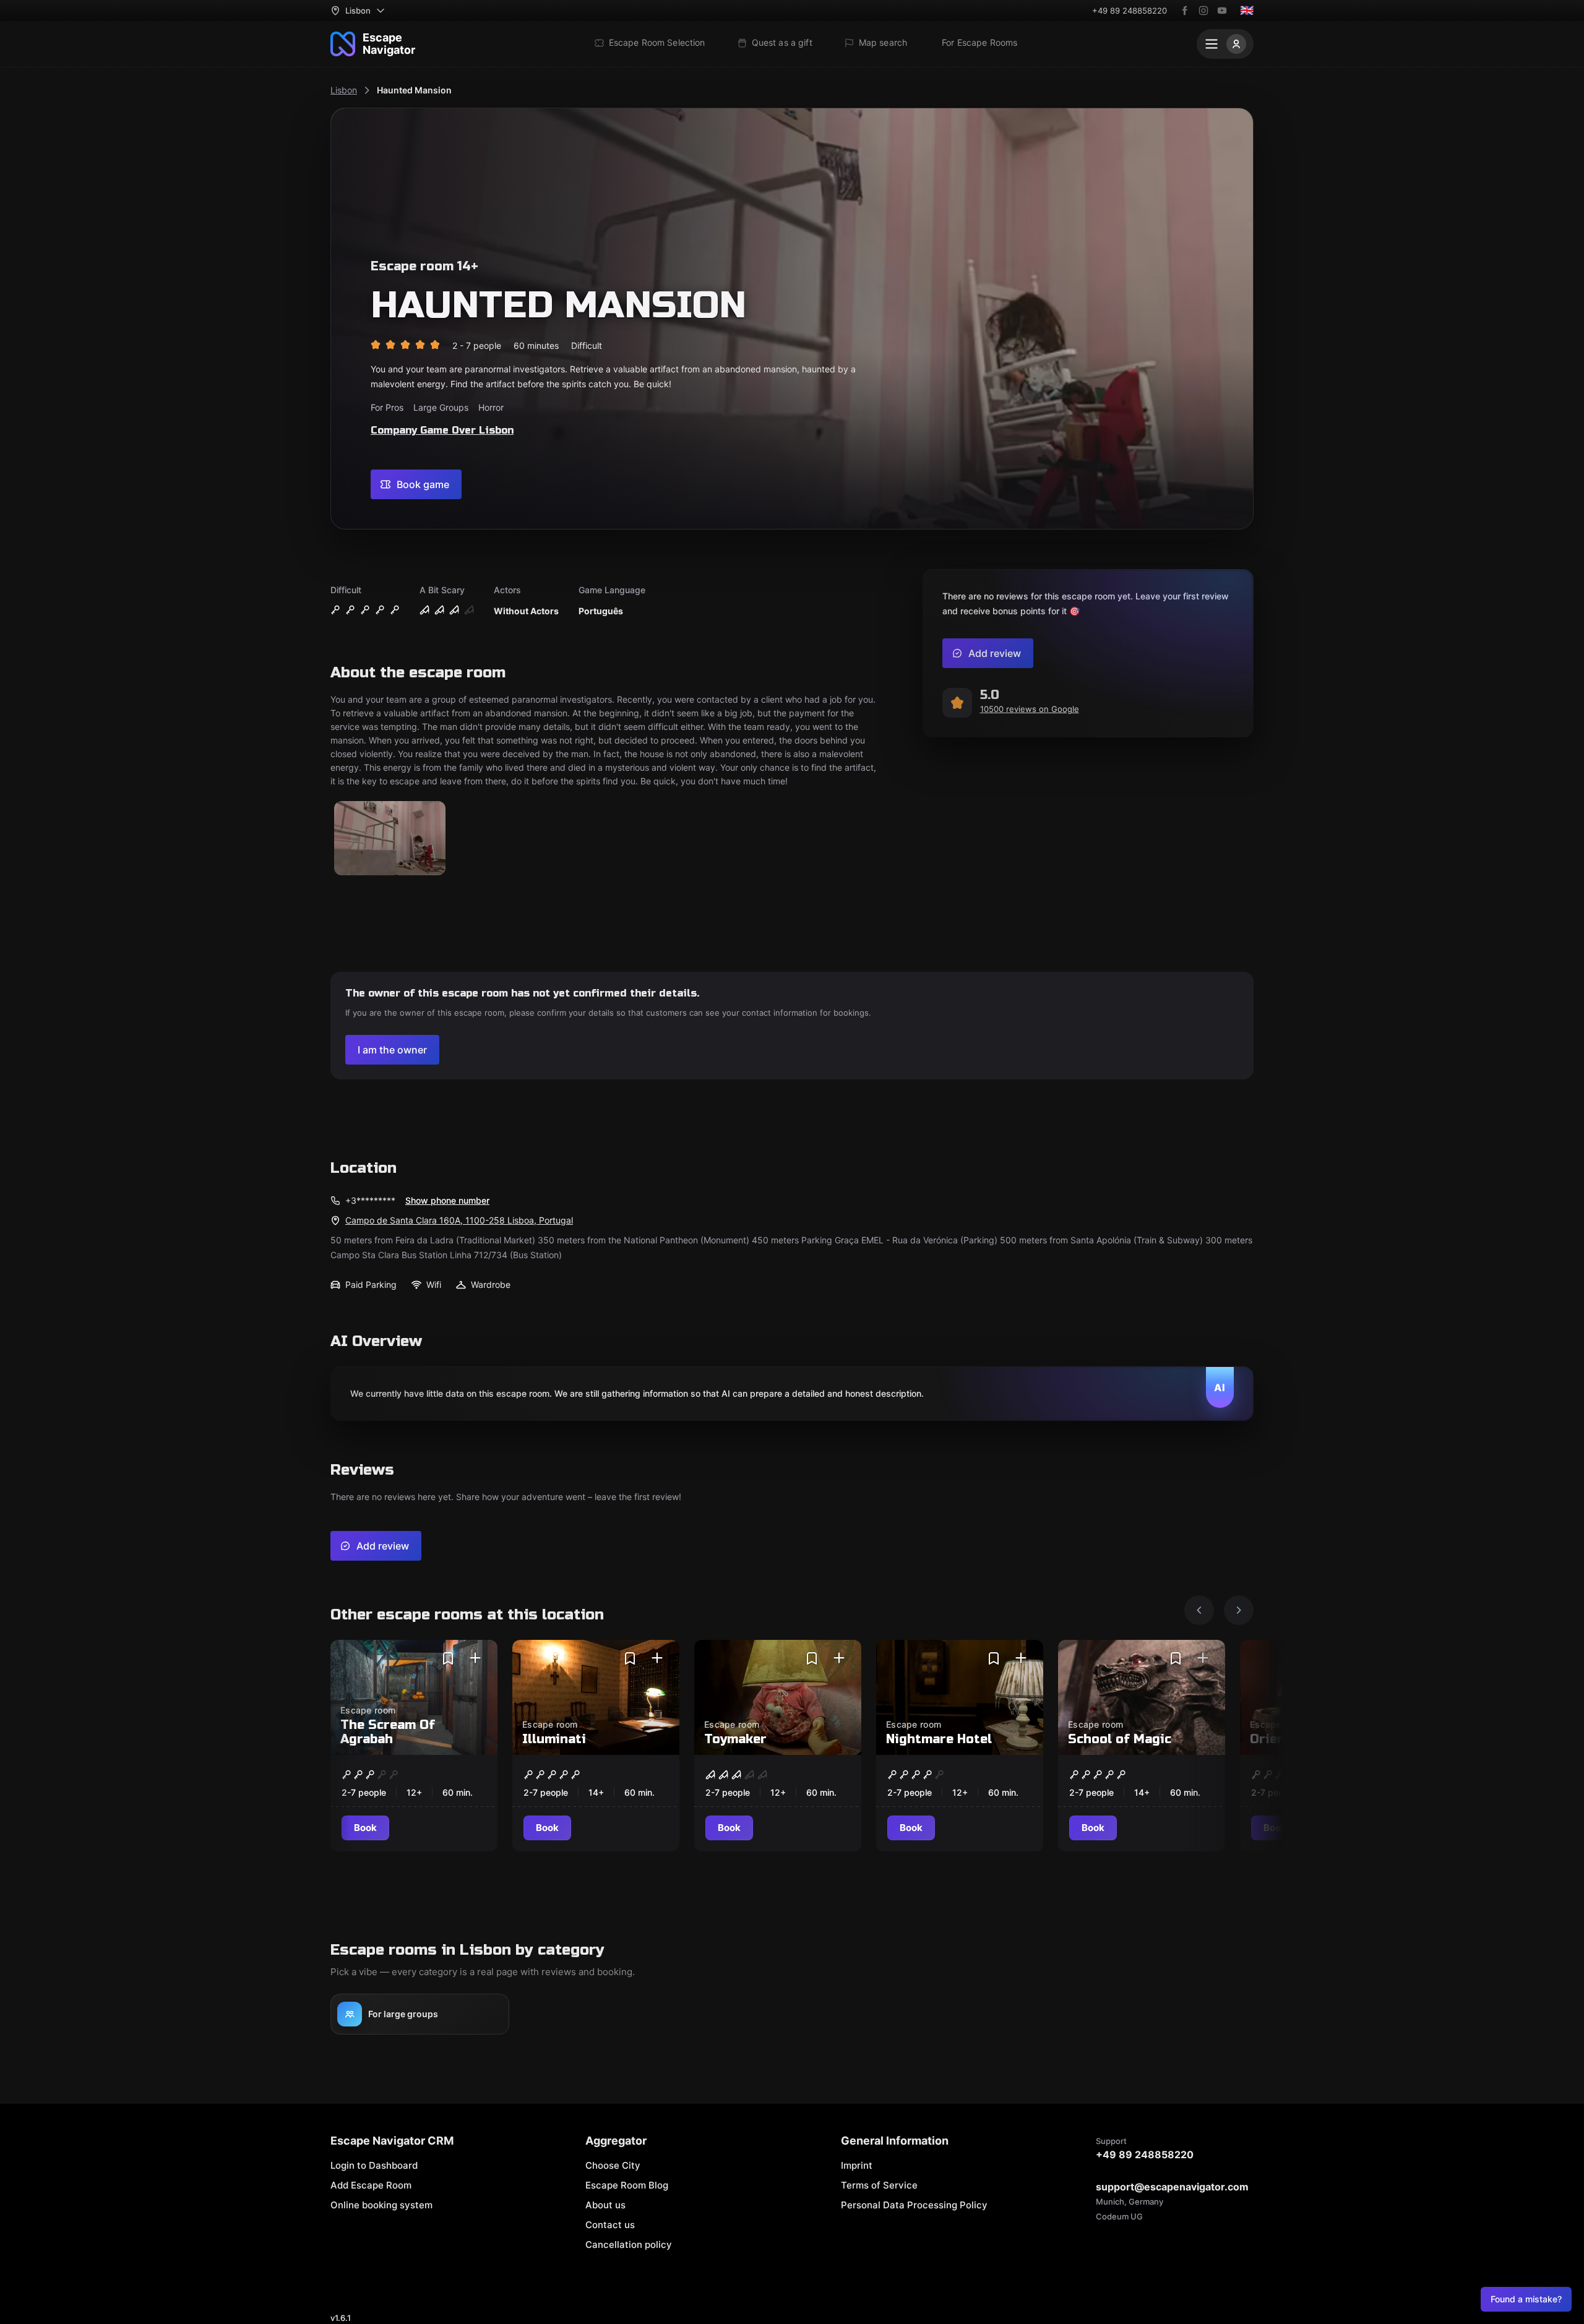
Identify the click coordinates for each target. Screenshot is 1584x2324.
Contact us (610, 2225)
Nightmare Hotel (939, 1739)
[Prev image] (1199, 1610)
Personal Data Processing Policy (914, 2205)
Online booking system (381, 2205)
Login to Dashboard (374, 2165)
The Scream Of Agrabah (388, 1732)
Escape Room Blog (627, 2185)
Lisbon (344, 90)
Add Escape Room (371, 2185)
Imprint (857, 2165)
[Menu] (1225, 44)
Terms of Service (879, 2185)
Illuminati (554, 1739)
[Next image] (1239, 1610)
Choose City (613, 2165)
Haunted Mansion (414, 90)
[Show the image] (390, 839)
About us (605, 2205)
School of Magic (1120, 1739)
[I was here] (475, 1658)
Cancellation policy (629, 2245)
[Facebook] (1185, 11)
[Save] (448, 1658)
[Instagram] (1203, 11)
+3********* (370, 1200)
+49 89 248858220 (1130, 11)
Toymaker (735, 1739)
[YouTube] (1222, 11)
